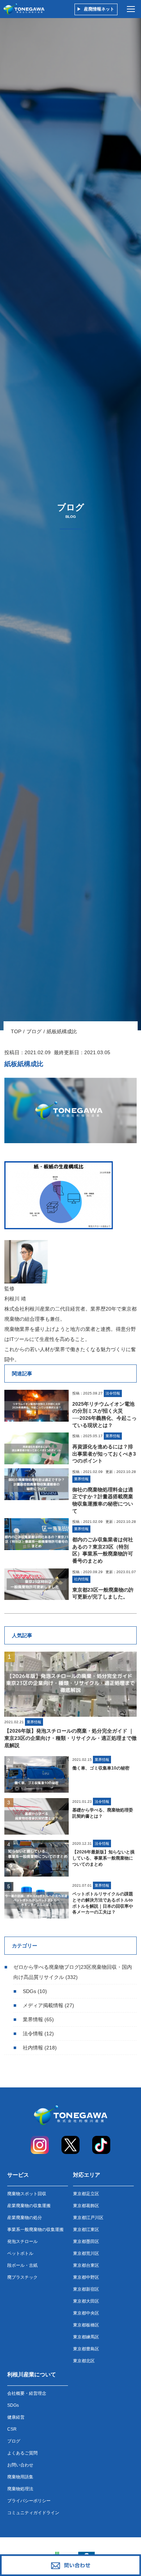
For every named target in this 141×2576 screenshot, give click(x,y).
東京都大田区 (86, 2301)
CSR (12, 2429)
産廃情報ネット (99, 9)
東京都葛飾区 (86, 2206)
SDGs (29, 1991)
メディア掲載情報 (43, 2005)
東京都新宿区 (86, 2289)
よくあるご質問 (22, 2453)
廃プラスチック (22, 2277)
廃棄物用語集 (20, 2477)
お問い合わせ (20, 2465)
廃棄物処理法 (20, 2489)
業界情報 (33, 2019)
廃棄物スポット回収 (27, 2194)
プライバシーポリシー (29, 2501)
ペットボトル (20, 2253)
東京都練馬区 (86, 2337)
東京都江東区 (86, 2230)
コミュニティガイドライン (33, 2513)
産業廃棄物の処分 (25, 2218)
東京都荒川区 (86, 2253)
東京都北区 (84, 2361)
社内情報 (33, 2048)
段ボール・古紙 (22, 2265)
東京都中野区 (86, 2277)
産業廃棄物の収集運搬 (29, 2206)
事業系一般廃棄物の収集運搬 (35, 2230)
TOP (16, 1031)
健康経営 (16, 2417)
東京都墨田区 (86, 2241)
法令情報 (33, 2034)
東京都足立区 (86, 2194)
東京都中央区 (86, 2313)
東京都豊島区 (86, 2349)
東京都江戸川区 (88, 2218)
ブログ (34, 1031)
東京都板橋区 (86, 2325)
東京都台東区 (86, 2265)
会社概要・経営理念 (27, 2393)
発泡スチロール (22, 2241)
